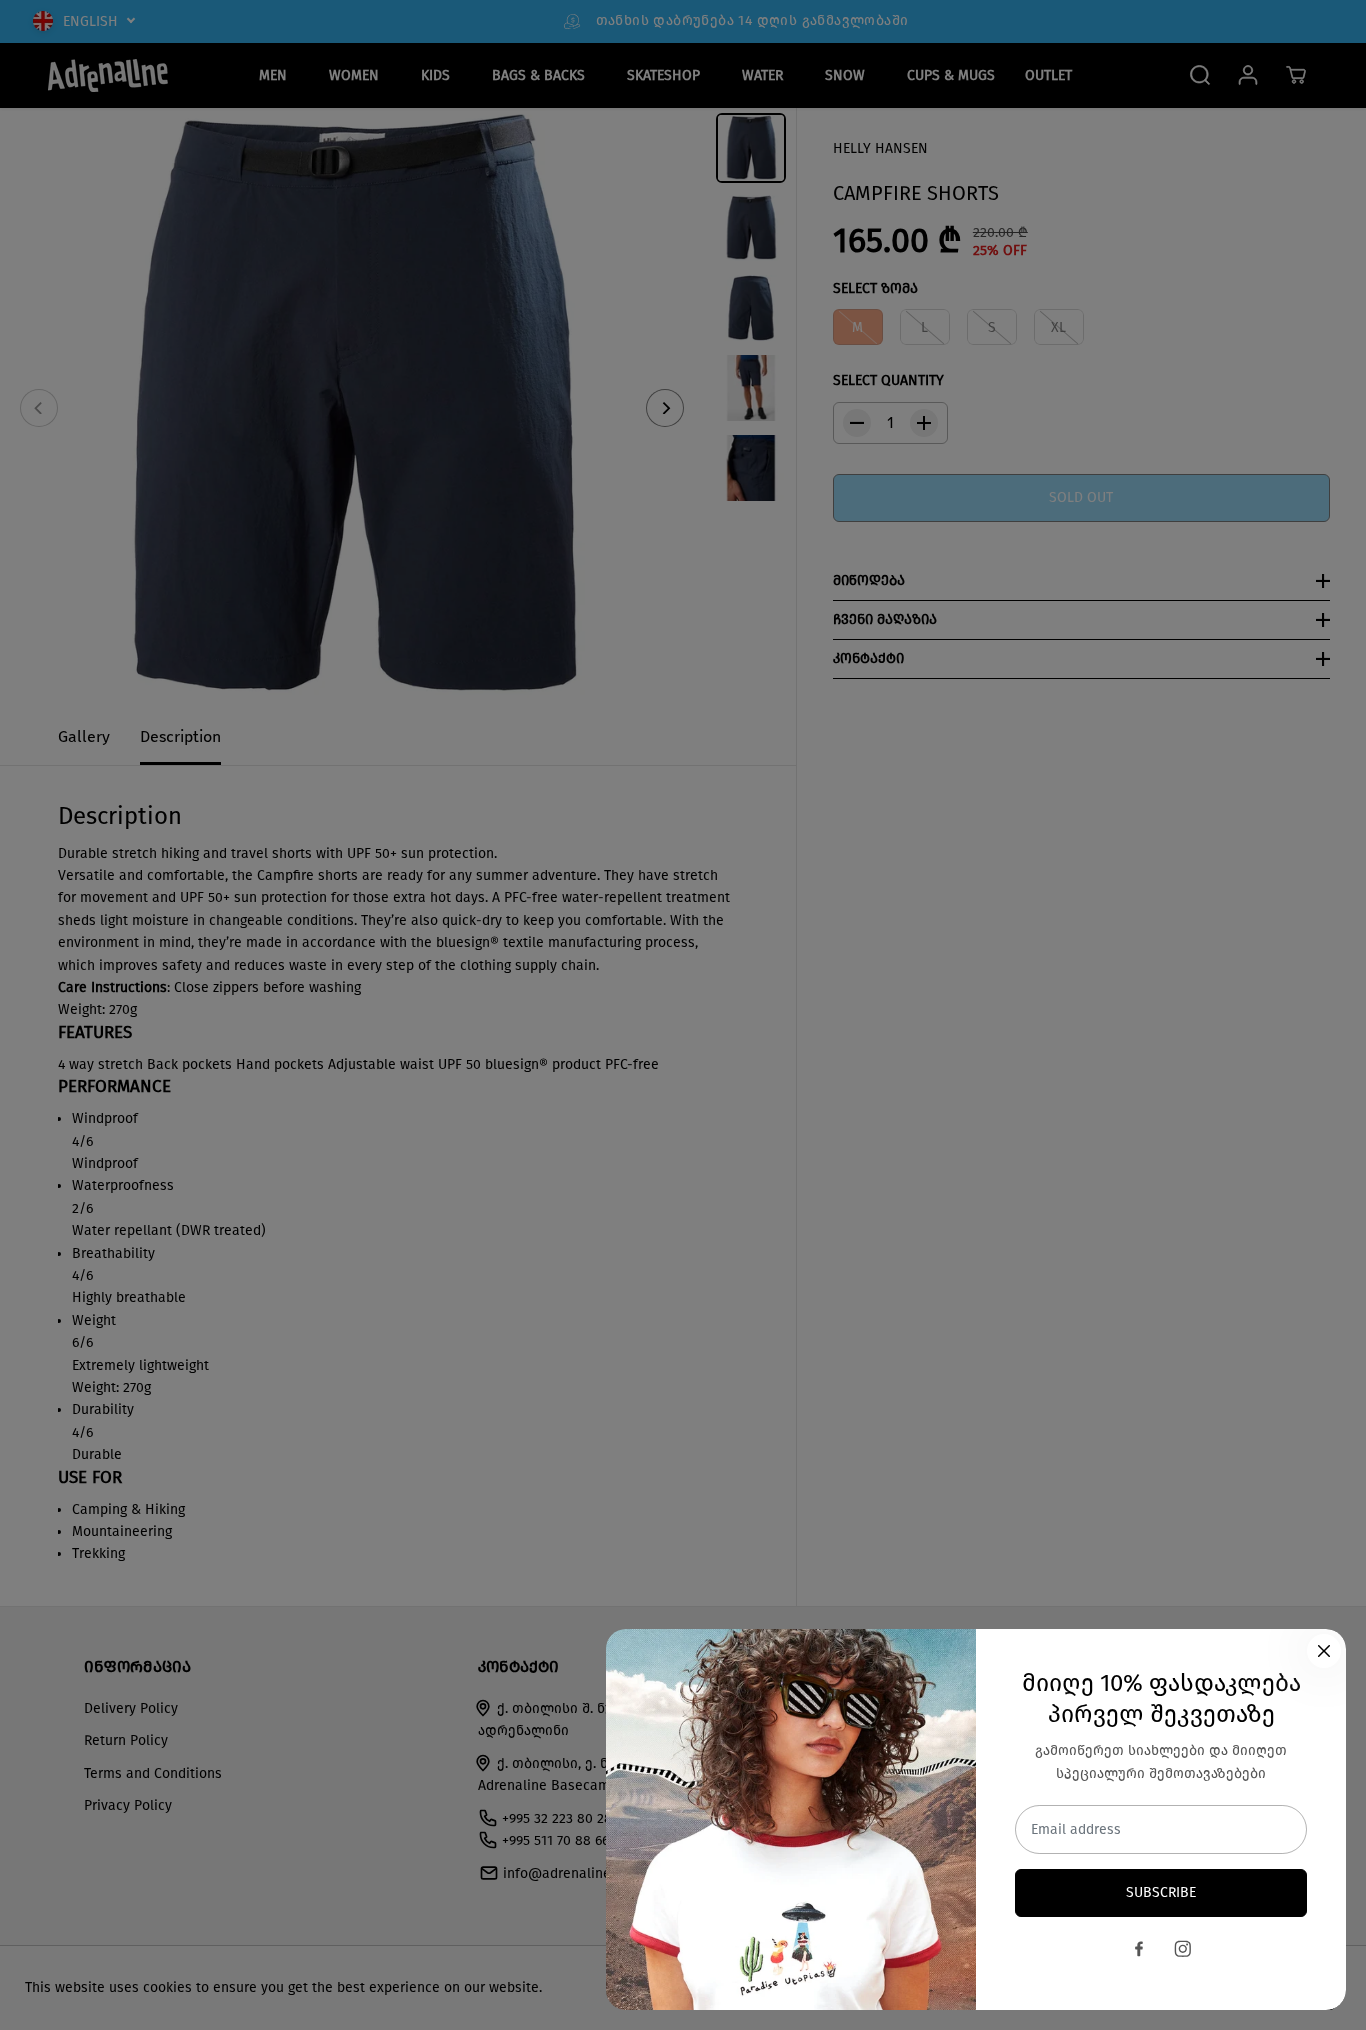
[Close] (1324, 1651)
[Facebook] (1139, 1949)
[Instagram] (1183, 1949)
